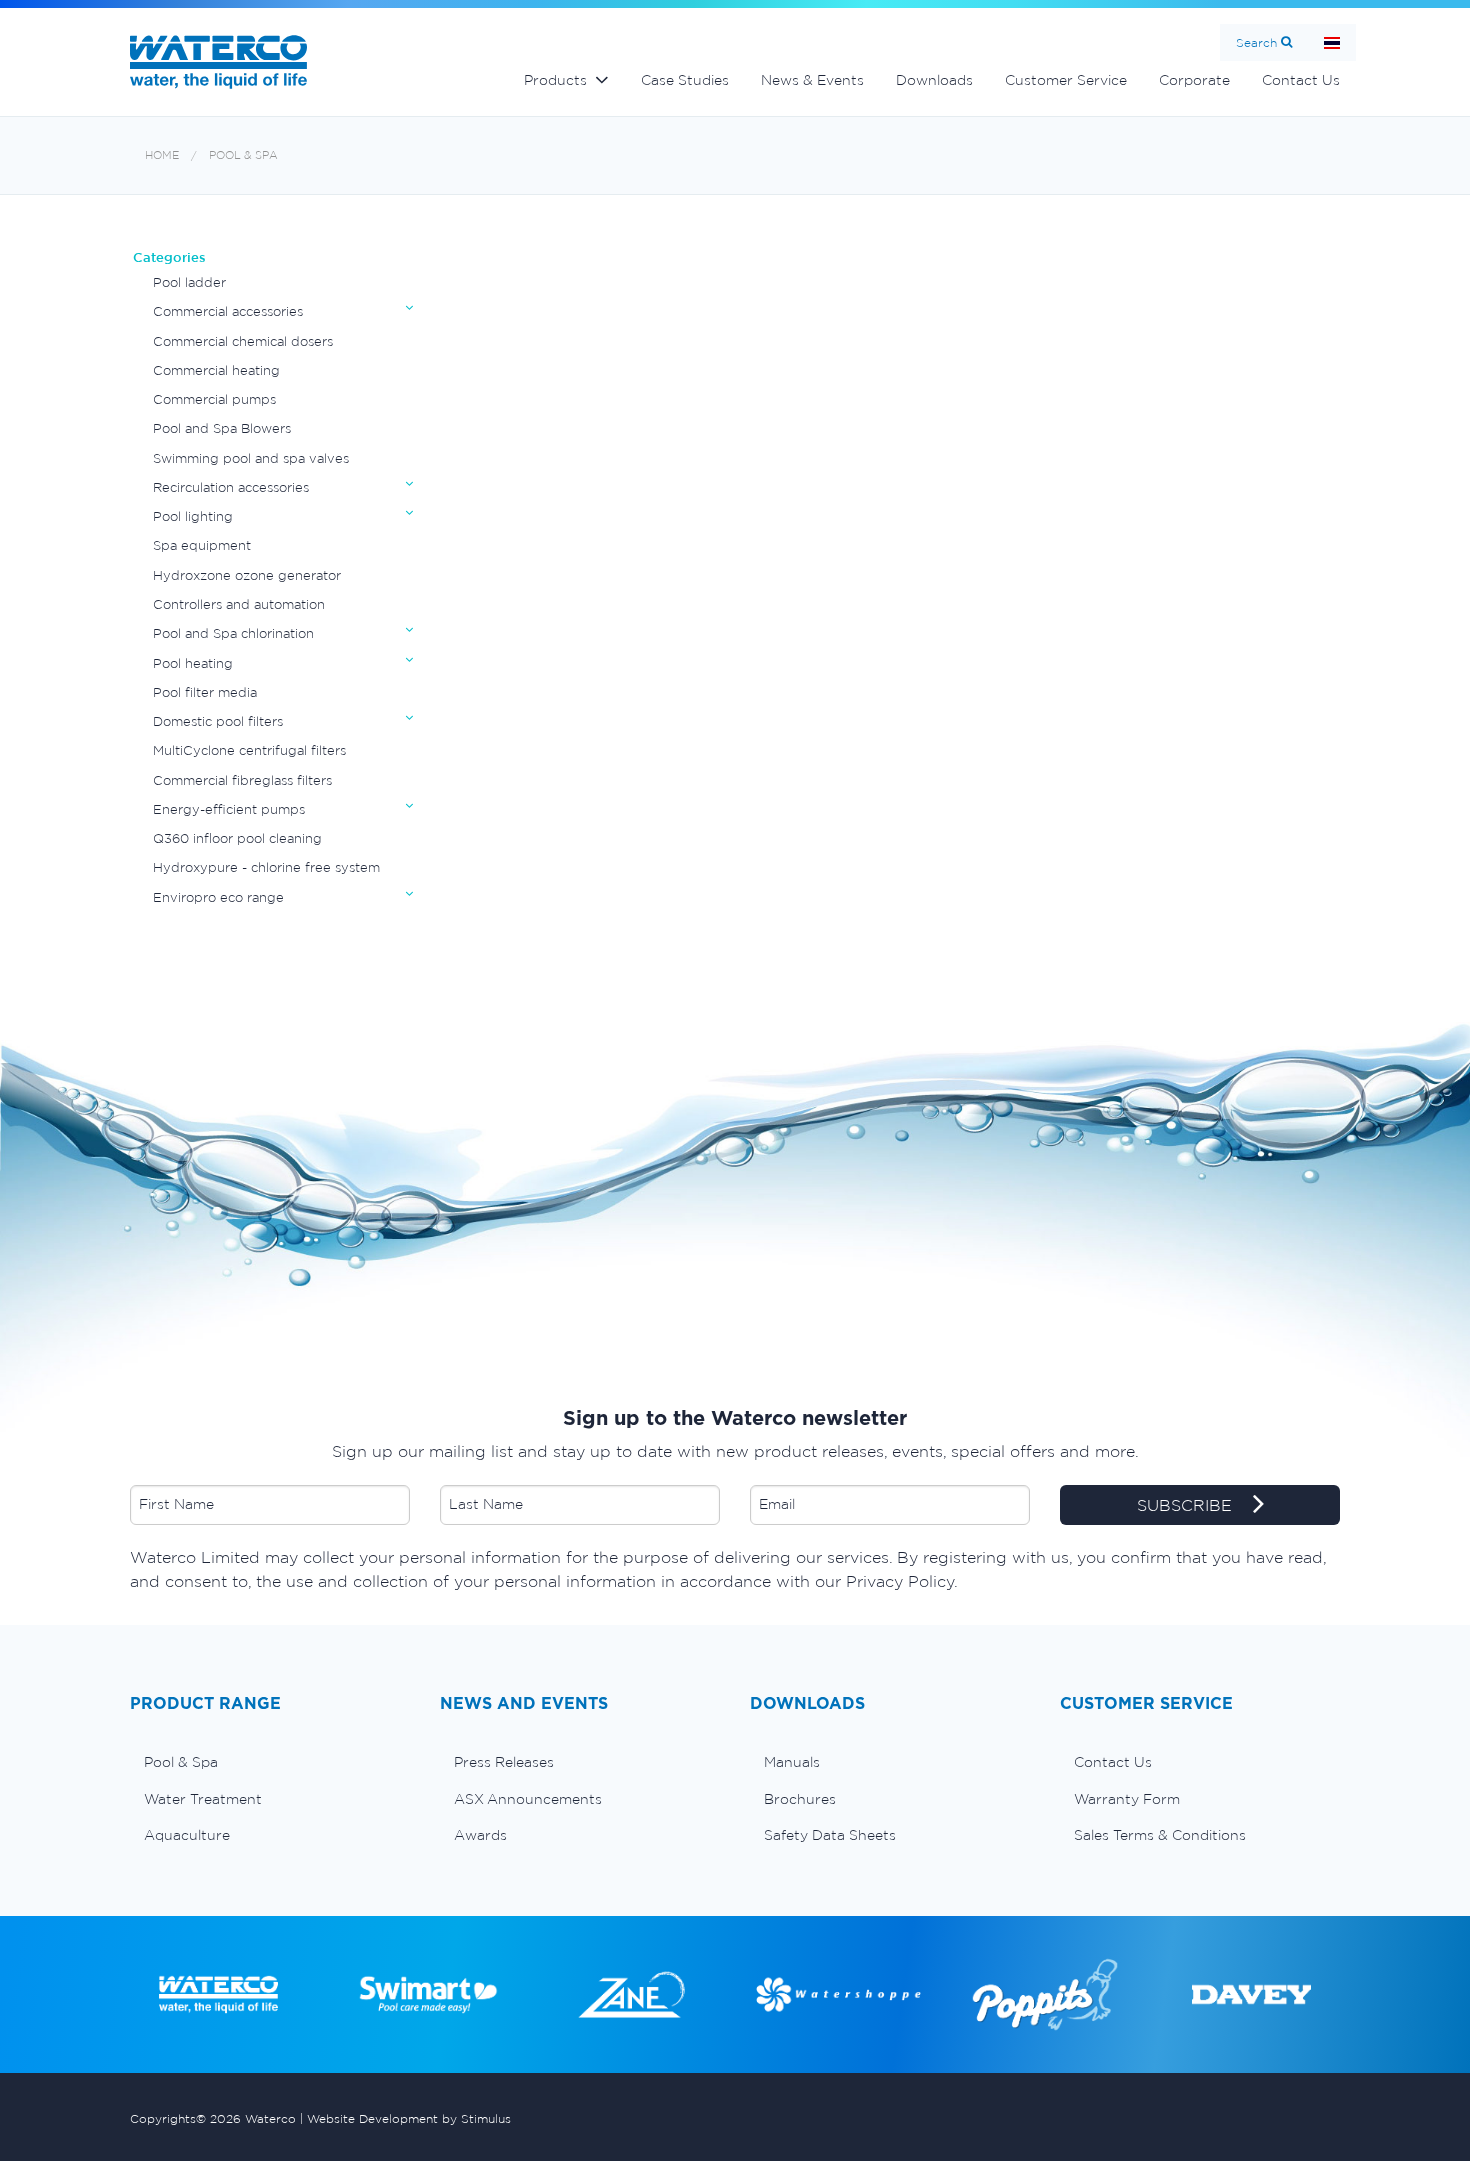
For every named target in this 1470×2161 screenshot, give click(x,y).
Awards (480, 1835)
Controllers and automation (239, 604)
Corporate (1194, 80)
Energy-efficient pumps (229, 809)
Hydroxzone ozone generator (247, 575)
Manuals (792, 1762)
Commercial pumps (214, 399)
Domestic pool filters (218, 721)
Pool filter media (205, 692)
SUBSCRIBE (1187, 1505)
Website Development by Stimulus (409, 2118)
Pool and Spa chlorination (233, 633)
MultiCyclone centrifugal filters (249, 750)
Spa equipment (202, 545)
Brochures (800, 1799)
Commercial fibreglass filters (242, 780)
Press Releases (504, 1762)
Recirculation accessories (231, 487)
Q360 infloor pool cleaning (237, 838)
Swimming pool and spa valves (251, 458)
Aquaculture (187, 1835)
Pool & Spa (243, 155)
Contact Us (1301, 80)
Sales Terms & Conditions (1160, 1835)
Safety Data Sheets (830, 1835)
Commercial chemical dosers (243, 341)
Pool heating (193, 663)
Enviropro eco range (218, 897)
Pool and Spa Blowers (222, 428)
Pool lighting (193, 516)
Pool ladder (189, 282)
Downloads (934, 80)
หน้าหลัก (1332, 42)
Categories (169, 257)
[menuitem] (270, 1762)
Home (162, 155)
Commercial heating (216, 370)
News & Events (812, 80)
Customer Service (1066, 80)
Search (1256, 42)
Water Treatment (203, 1799)
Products (555, 80)
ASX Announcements (528, 1799)
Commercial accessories (228, 311)
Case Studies (685, 80)
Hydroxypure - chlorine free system (266, 867)
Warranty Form (1127, 1799)
